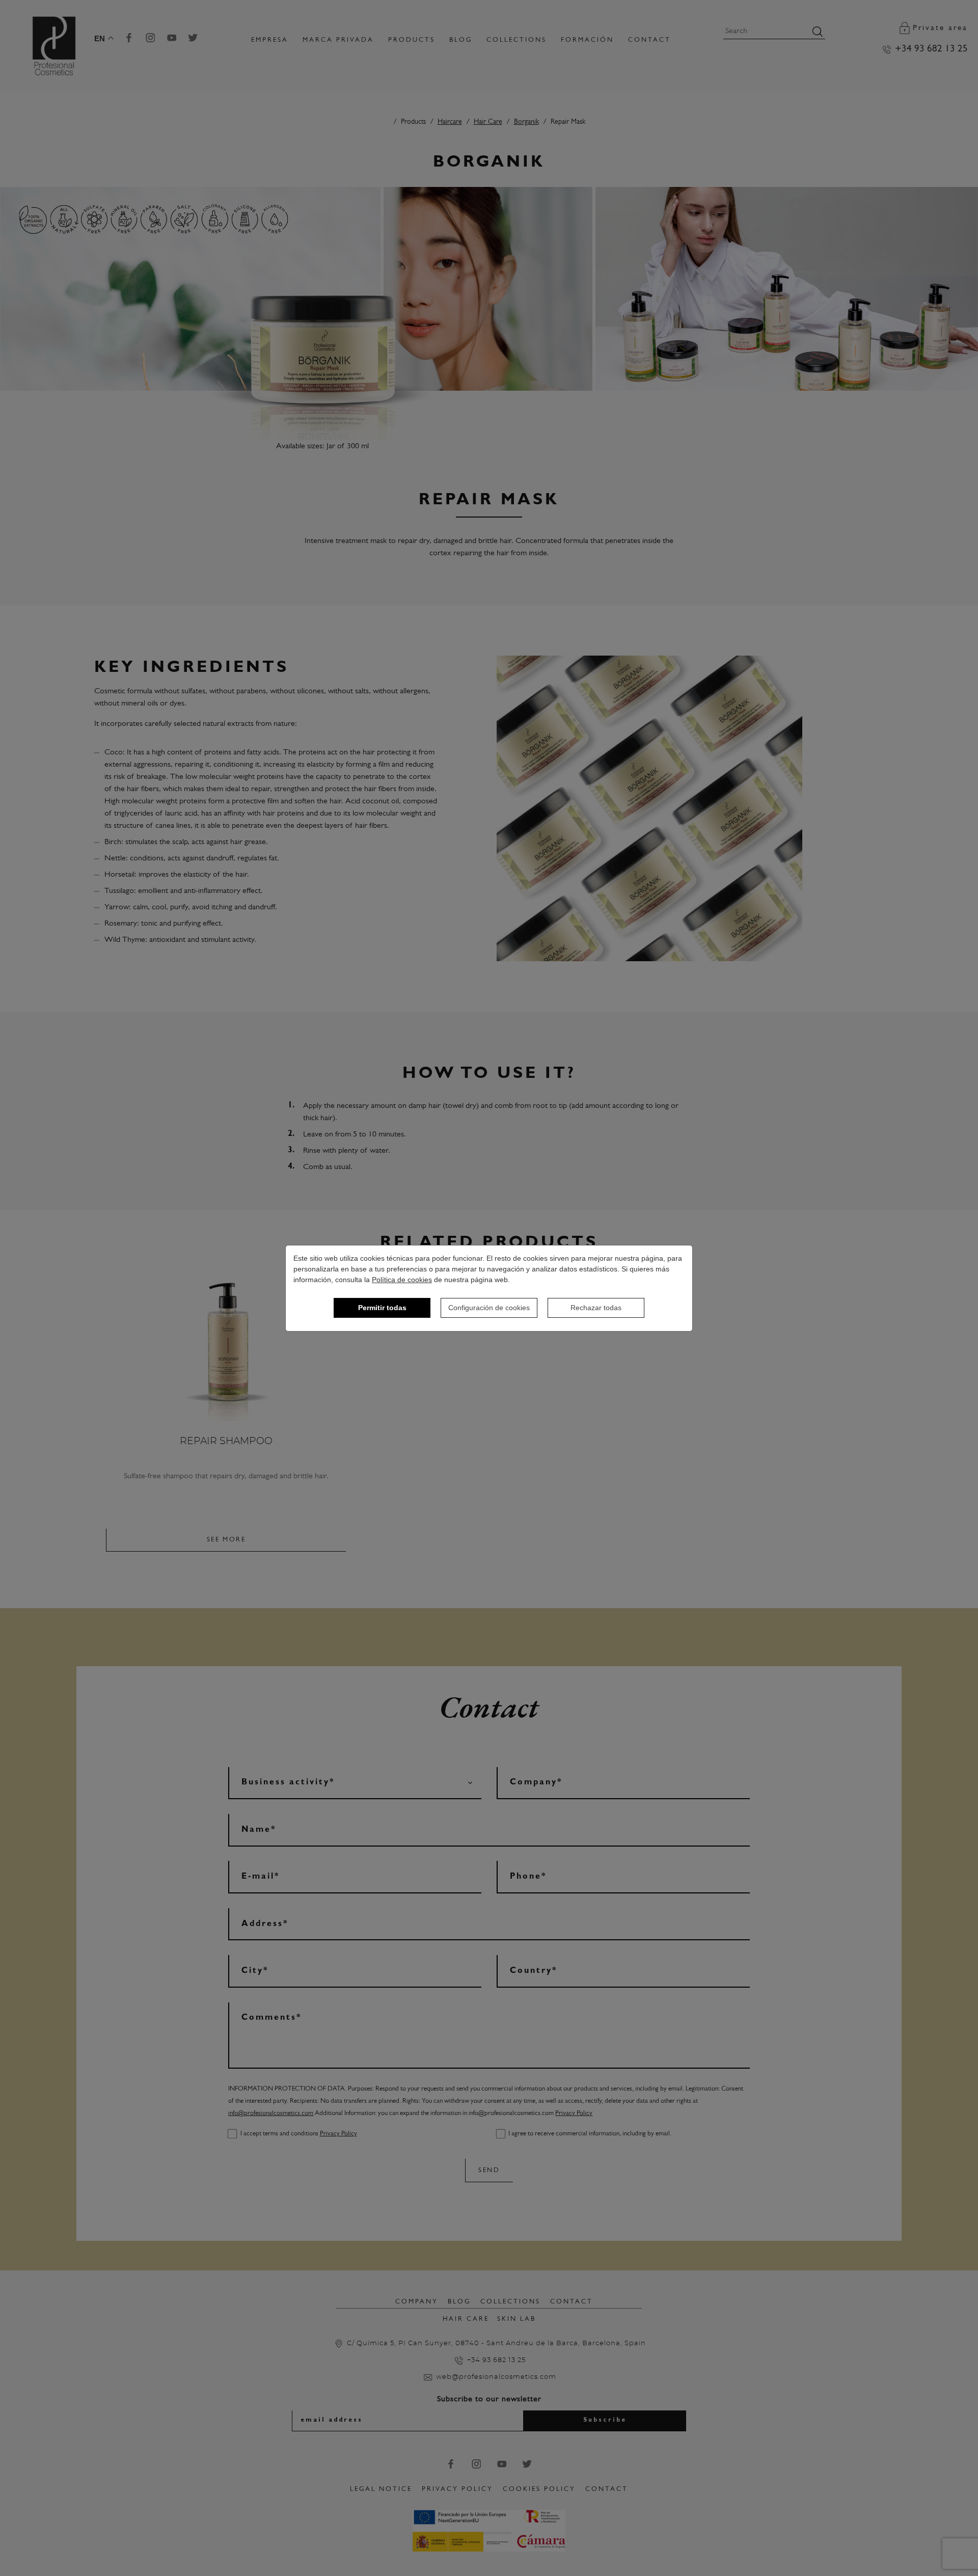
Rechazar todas (596, 1308)
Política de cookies (402, 1280)
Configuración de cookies (489, 1308)
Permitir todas (382, 1308)
